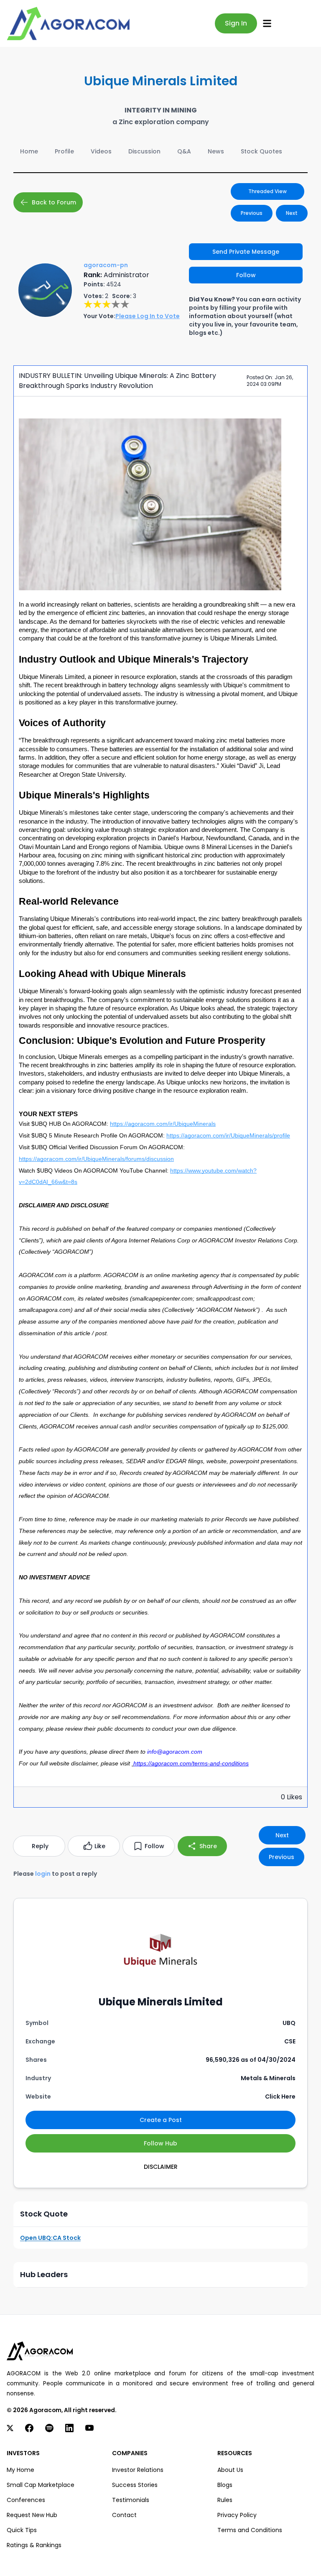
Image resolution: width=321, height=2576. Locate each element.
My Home (20, 2470)
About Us (230, 2470)
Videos (101, 151)
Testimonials (131, 2500)
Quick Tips (22, 2530)
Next (292, 213)
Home (29, 151)
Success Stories (135, 2485)
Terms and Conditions (250, 2530)
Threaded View (267, 191)
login (43, 1874)
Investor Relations (138, 2470)
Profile (64, 151)
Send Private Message (246, 252)
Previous (252, 213)
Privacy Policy (237, 2515)
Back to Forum (54, 202)
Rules (225, 2500)
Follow (246, 275)
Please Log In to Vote (148, 316)
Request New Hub (32, 2515)
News (216, 151)
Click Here (280, 2097)
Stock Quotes (261, 151)
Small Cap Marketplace (41, 2485)
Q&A (184, 151)
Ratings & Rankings (34, 2545)
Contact (124, 2515)
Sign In (236, 23)
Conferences (26, 2500)
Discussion (144, 151)
